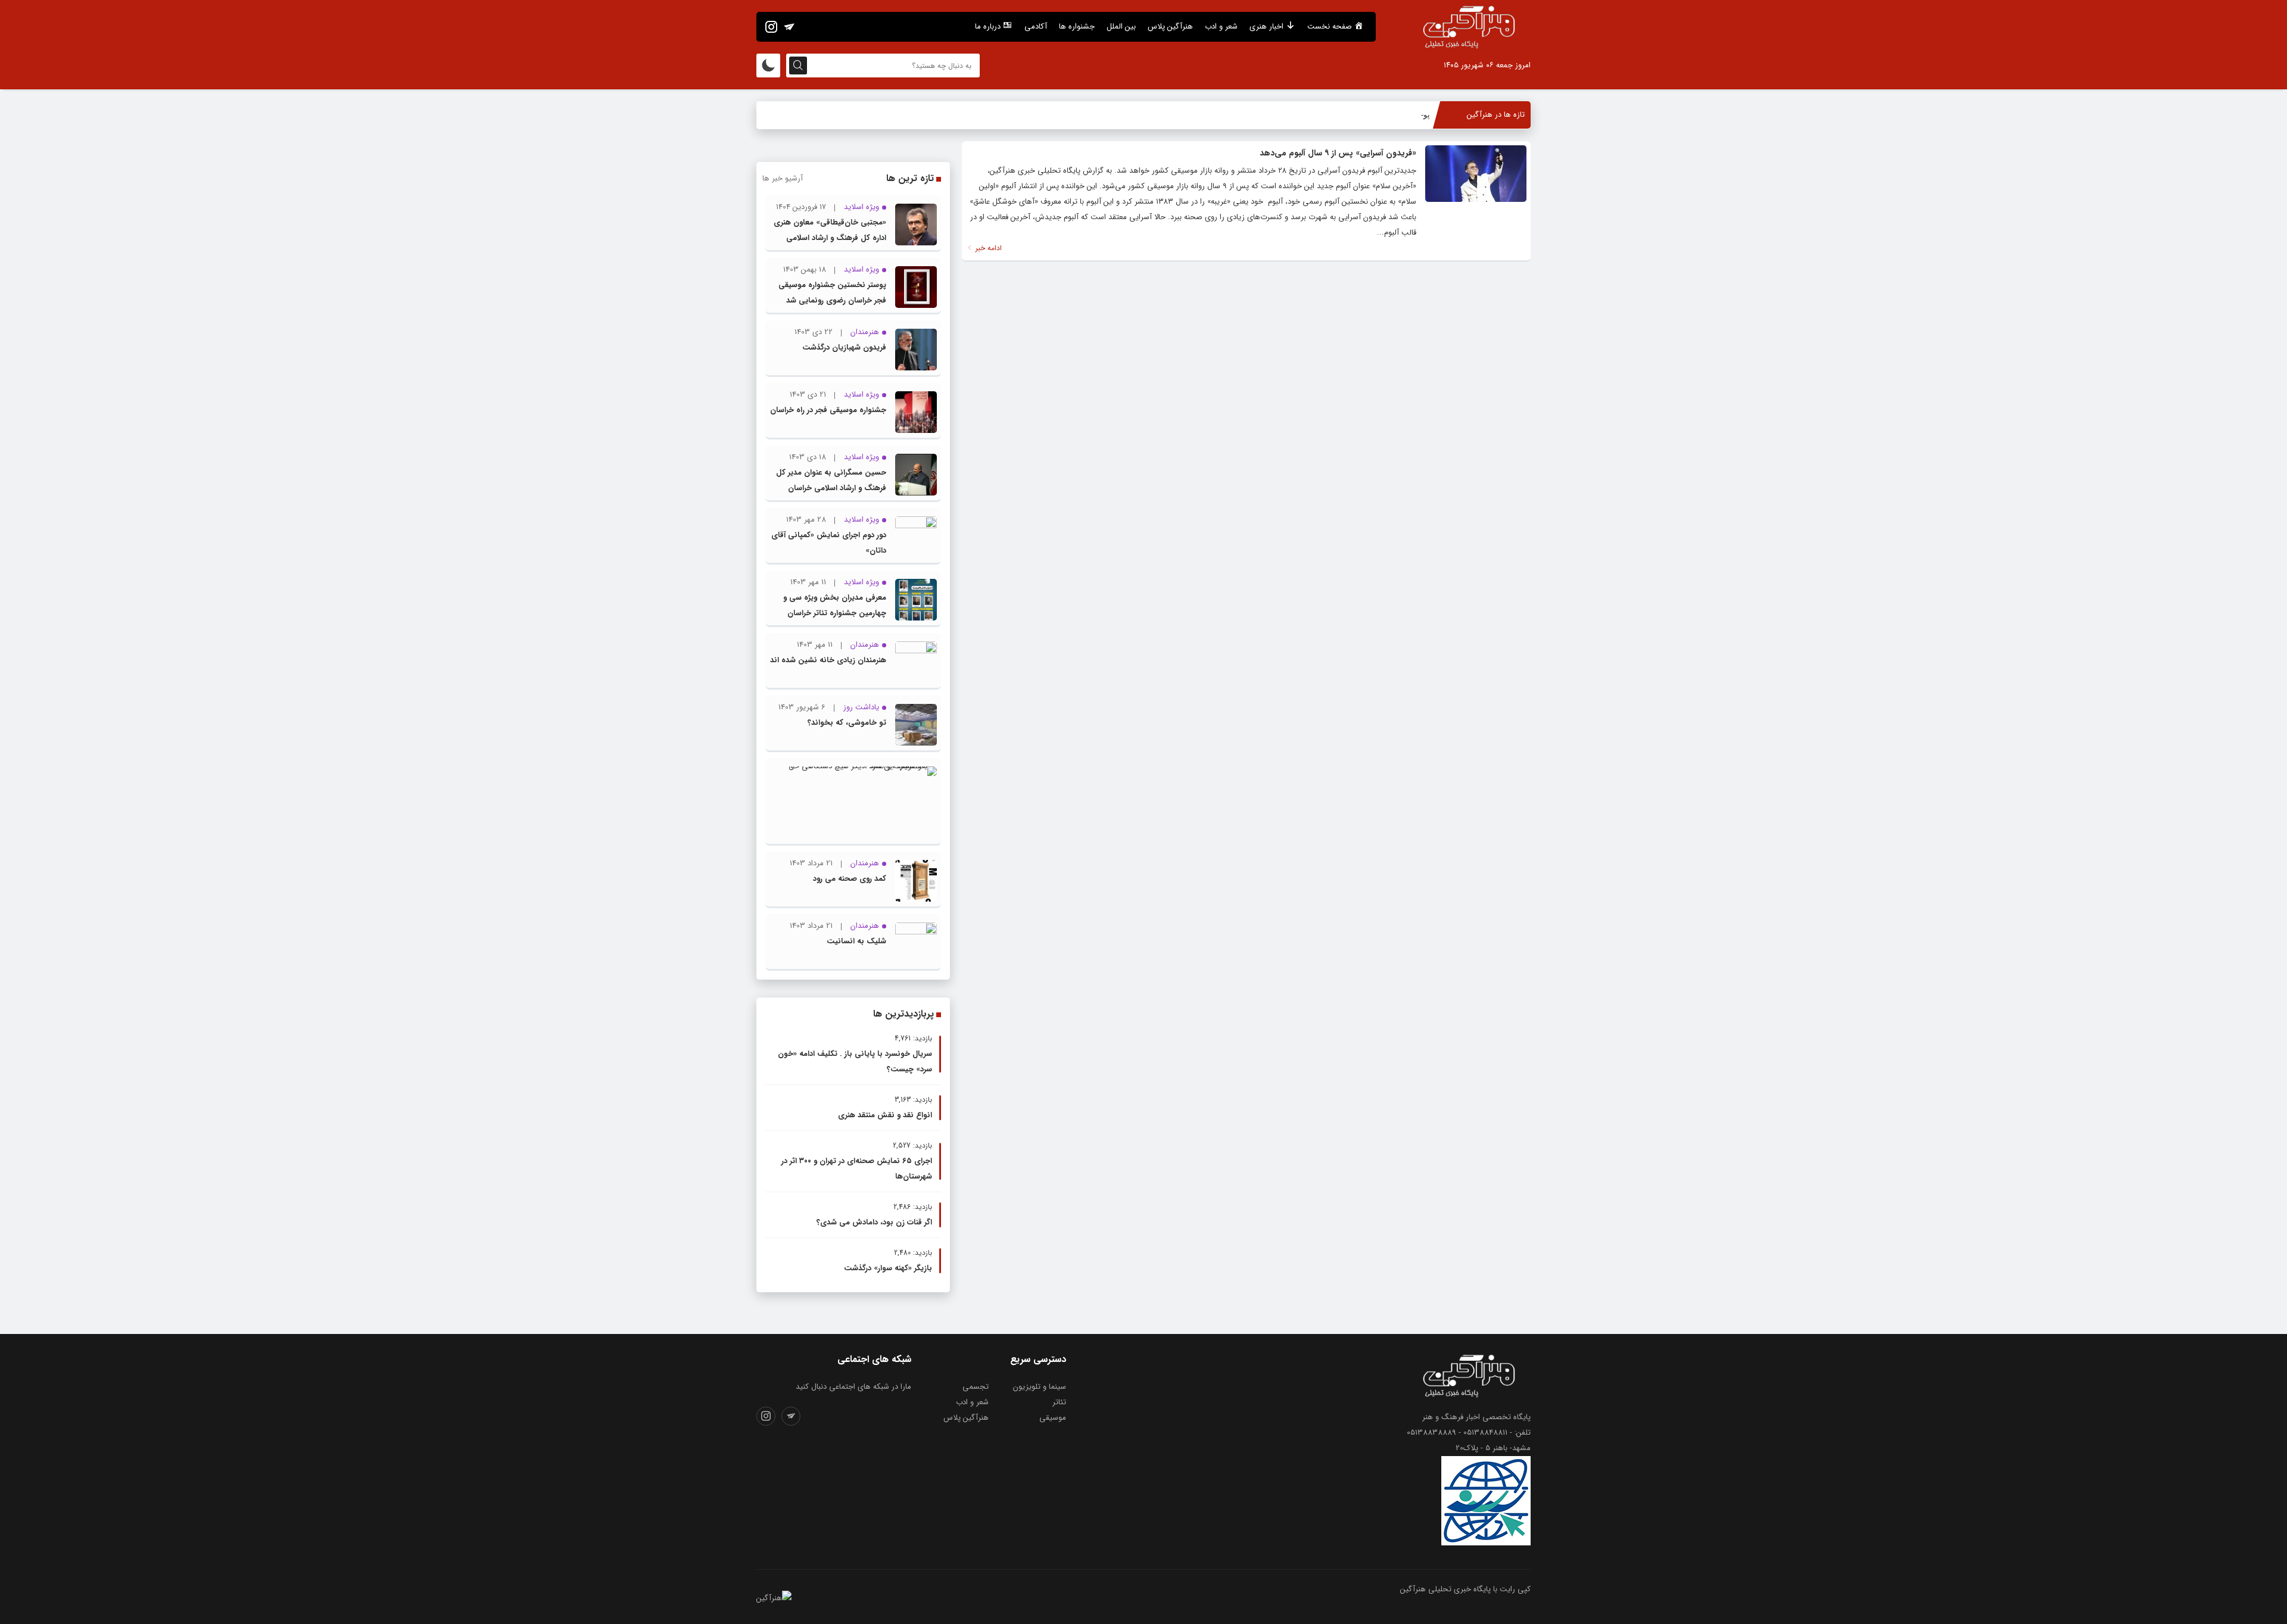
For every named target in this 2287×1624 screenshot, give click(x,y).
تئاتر (1059, 1402)
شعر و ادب (1221, 27)
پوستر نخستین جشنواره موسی (1380, 115)
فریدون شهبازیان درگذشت (844, 347)
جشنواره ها (1077, 27)
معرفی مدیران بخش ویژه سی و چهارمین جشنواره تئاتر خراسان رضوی (835, 613)
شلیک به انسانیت (856, 941)
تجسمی (976, 1387)
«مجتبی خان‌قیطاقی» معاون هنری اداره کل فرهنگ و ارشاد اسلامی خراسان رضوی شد (830, 238)
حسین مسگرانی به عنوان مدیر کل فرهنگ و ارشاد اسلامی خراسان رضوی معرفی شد (831, 488)
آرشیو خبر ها (783, 178)
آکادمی (1036, 27)
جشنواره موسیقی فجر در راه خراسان (828, 410)
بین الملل (1121, 27)
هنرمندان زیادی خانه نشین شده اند (828, 660)
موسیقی (1053, 1418)
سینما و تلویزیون (1040, 1387)
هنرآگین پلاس (1170, 27)
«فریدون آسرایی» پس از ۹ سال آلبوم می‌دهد (1338, 153)
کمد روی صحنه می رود (850, 879)
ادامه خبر (987, 248)
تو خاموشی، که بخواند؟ (847, 723)
